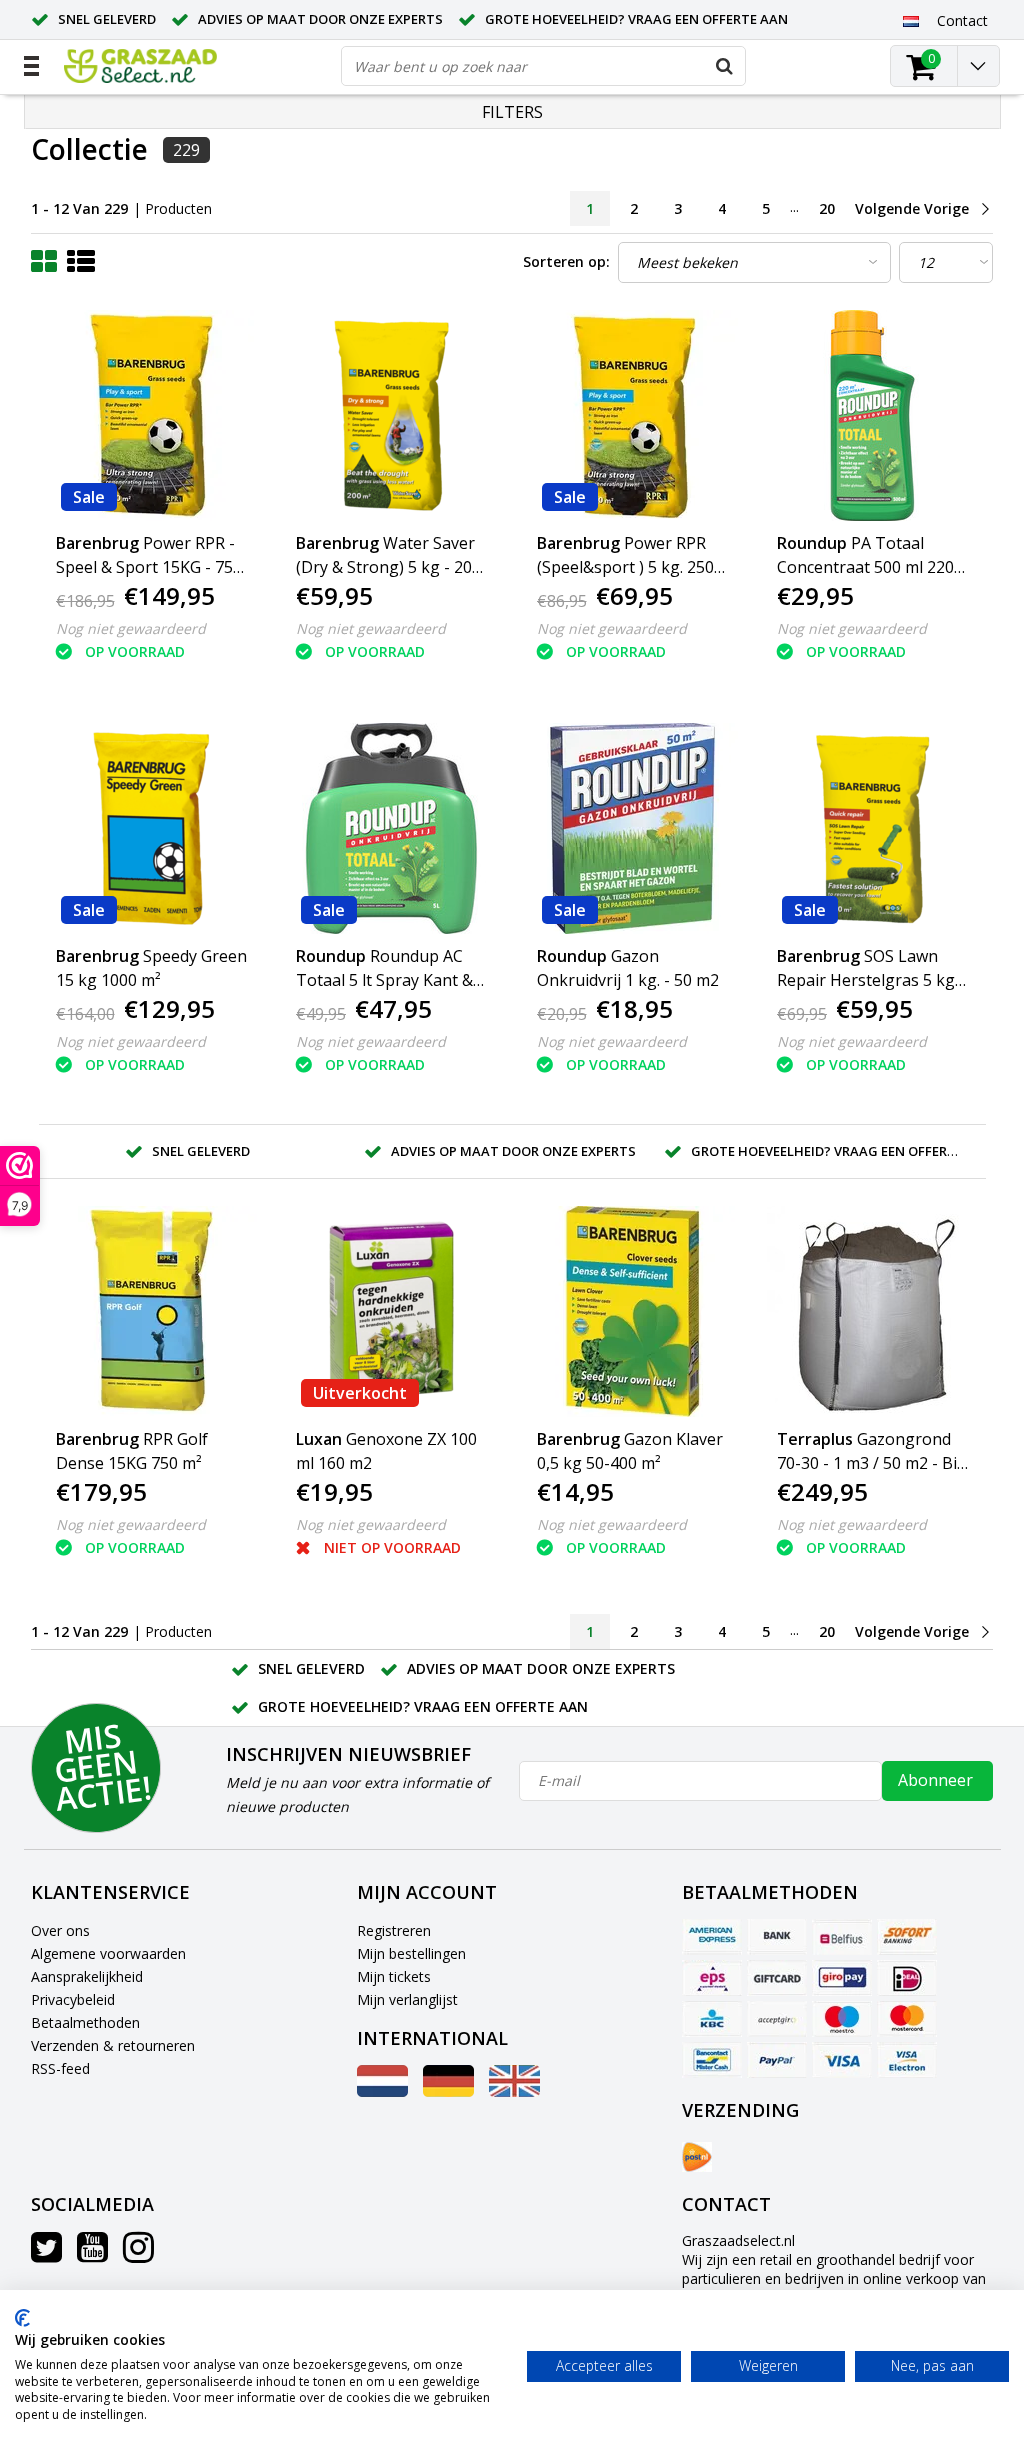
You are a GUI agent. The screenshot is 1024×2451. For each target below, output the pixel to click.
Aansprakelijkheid (87, 1976)
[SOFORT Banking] (907, 1937)
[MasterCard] (907, 2019)
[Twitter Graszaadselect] (46, 2254)
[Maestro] (842, 2019)
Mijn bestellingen (411, 1953)
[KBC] (712, 2019)
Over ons (60, 1930)
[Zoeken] (725, 66)
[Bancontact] (712, 2060)
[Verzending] (697, 2157)
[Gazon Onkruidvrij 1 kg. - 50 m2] (633, 828)
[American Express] (712, 1937)
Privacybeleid (73, 1999)
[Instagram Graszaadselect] (138, 2254)
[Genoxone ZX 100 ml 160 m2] (392, 1311)
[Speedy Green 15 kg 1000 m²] (152, 828)
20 (827, 208)
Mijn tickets (394, 1976)
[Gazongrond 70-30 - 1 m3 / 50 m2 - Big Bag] (873, 1311)
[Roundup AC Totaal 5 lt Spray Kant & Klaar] (392, 828)
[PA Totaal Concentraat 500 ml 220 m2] (873, 415)
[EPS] (712, 1978)
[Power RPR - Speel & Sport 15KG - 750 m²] (152, 415)
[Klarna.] (777, 2019)
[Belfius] (842, 1937)
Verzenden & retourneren (113, 2045)
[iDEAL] (907, 1978)
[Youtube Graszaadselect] (92, 2254)
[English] (514, 2091)
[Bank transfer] (777, 1937)
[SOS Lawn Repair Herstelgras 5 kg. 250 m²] (873, 828)
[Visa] (842, 2060)
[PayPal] (777, 2060)
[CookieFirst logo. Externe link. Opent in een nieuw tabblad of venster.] (22, 2318)
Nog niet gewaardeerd (131, 628)
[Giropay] (842, 1978)
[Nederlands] (911, 20)
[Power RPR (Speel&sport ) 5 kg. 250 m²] (633, 415)
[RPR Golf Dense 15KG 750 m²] (152, 1311)
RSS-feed (60, 2068)
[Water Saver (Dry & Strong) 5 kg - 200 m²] (392, 415)
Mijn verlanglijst (407, 1999)
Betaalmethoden (85, 2022)
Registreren (394, 1930)
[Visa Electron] (907, 2060)
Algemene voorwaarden (108, 1953)
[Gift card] (777, 1978)
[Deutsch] (448, 2091)
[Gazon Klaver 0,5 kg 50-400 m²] (633, 1311)
